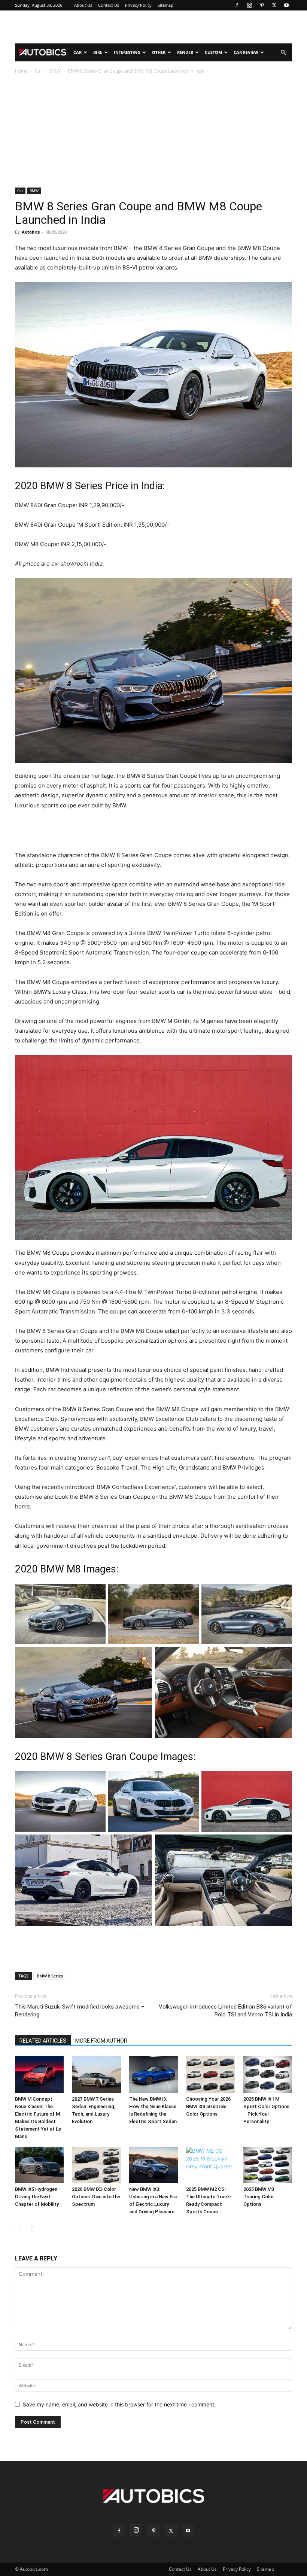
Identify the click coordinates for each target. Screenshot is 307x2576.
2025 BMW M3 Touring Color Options (259, 2197)
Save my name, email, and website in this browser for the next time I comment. (119, 2404)
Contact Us (109, 5)
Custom (213, 52)
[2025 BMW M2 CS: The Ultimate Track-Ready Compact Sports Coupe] (210, 2165)
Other (159, 52)
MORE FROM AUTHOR (101, 2041)
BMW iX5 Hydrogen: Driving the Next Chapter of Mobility (37, 2197)
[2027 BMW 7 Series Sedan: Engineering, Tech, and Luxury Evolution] (96, 2074)
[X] (274, 5)
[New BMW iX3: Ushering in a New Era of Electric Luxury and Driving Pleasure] (153, 2165)
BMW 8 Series (50, 1976)
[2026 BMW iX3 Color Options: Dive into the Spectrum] (96, 2165)
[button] (283, 53)
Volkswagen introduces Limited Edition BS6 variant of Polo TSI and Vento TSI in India (225, 2011)
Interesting (127, 52)
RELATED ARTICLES (43, 2041)
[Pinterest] (262, 5)
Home (21, 71)
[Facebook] (237, 5)
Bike (98, 52)
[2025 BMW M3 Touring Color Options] (268, 2165)
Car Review (246, 52)
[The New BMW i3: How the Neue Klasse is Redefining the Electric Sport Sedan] (153, 2074)
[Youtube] (286, 5)
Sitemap (165, 5)
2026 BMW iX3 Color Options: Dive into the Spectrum (96, 2197)
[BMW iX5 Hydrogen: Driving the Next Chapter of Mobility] (39, 2165)
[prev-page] (20, 2227)
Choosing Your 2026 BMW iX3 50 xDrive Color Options (208, 2106)
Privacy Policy (138, 5)
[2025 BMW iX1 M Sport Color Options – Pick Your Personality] (268, 2074)
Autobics (31, 232)
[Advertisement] (153, 27)
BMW (55, 71)
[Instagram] (249, 5)
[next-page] (32, 2227)
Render (185, 52)
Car (77, 52)
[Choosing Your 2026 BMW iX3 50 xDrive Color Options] (210, 2074)
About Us (83, 5)
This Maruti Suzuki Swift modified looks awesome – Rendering (80, 2011)
